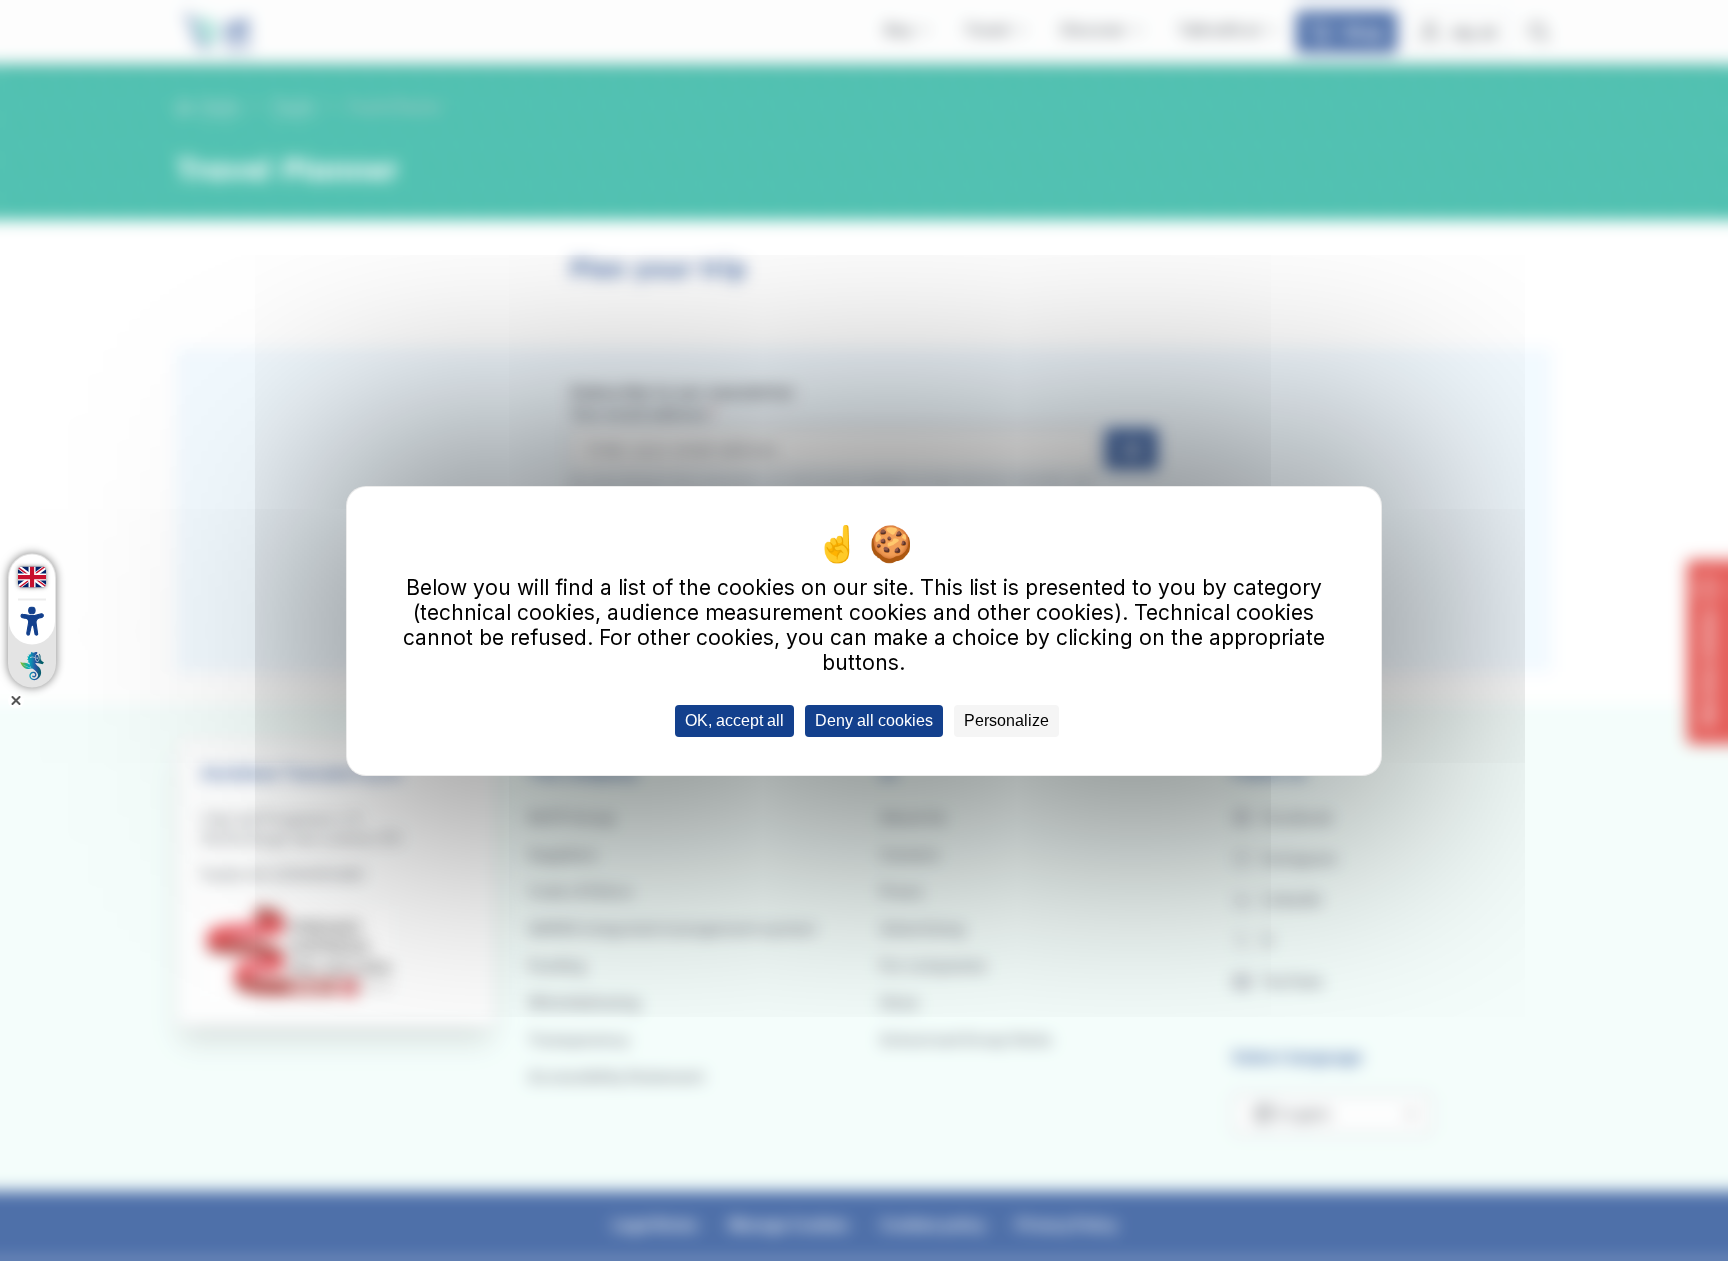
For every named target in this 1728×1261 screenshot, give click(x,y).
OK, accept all (734, 720)
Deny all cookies (874, 720)
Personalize (1006, 720)
